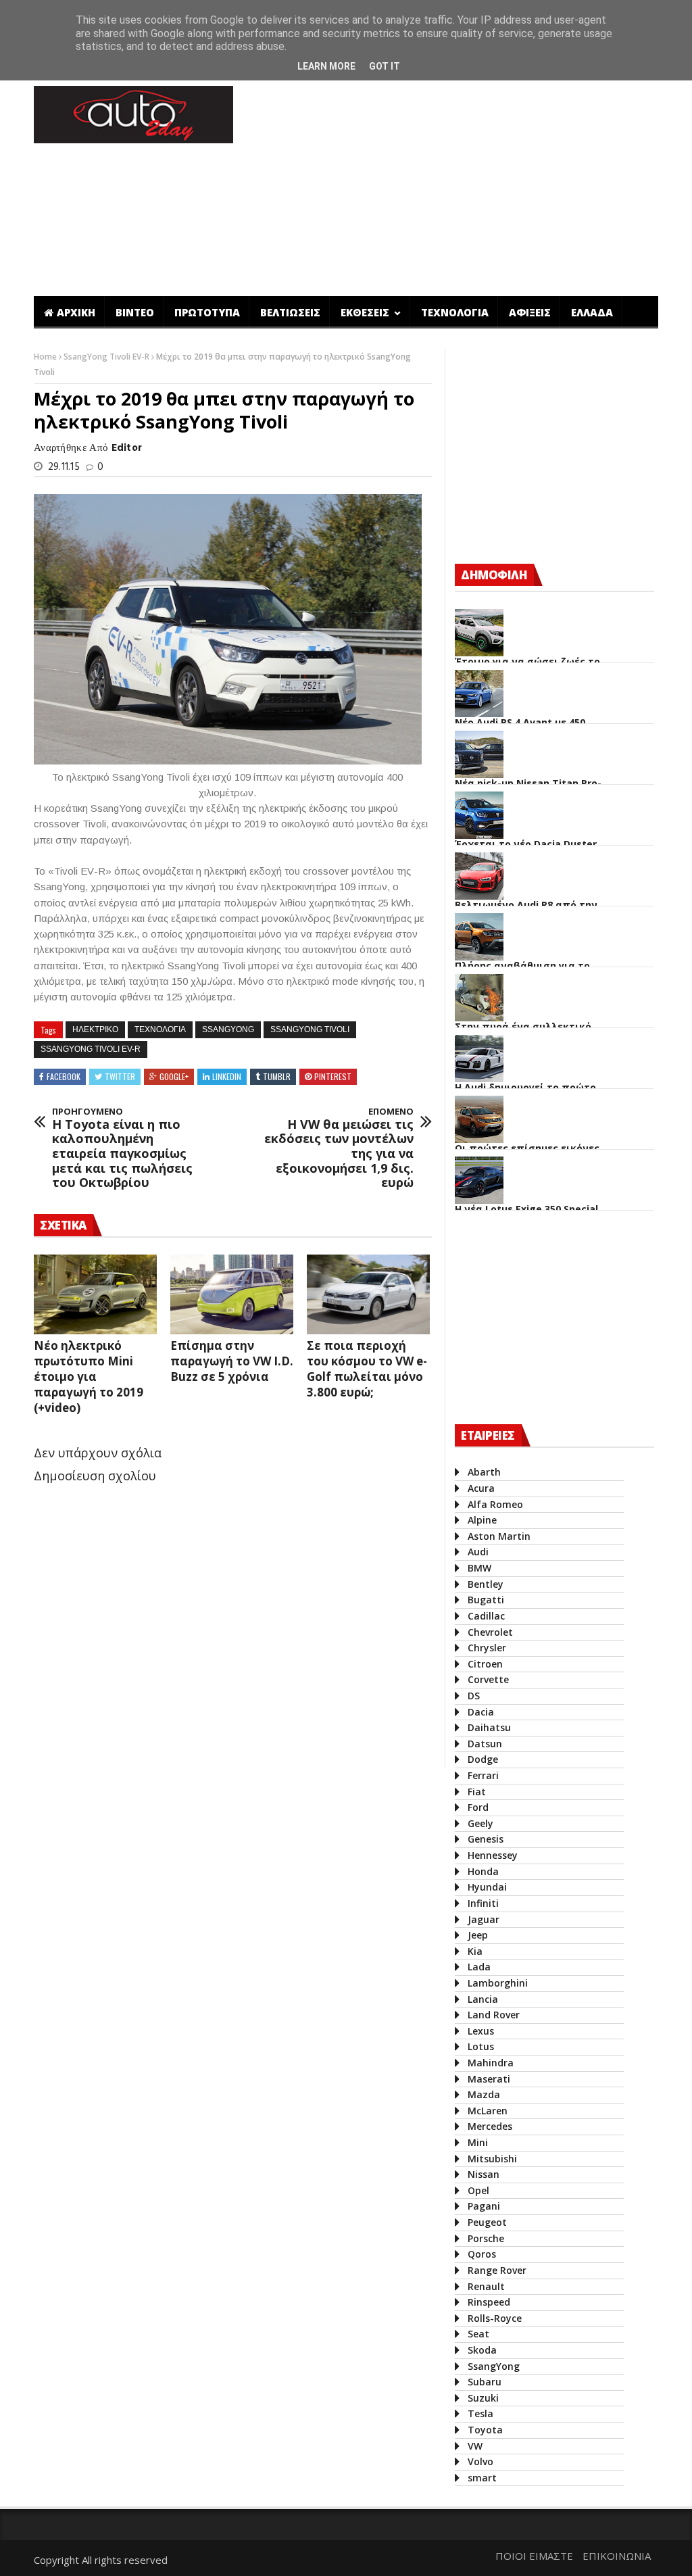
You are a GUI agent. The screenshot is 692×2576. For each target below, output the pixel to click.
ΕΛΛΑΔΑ (592, 312)
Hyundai (487, 1887)
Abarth (484, 1472)
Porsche (486, 2238)
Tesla (480, 2413)
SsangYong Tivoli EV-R (107, 357)
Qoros (482, 2254)
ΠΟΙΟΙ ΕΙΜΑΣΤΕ (534, 2556)
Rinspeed (489, 2302)
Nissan (484, 2174)
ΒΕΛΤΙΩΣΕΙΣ (290, 312)
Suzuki (483, 2398)
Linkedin (227, 1076)
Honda (483, 1871)
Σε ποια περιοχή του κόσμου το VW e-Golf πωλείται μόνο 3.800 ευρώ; (367, 1369)
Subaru (485, 2382)
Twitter (120, 1076)
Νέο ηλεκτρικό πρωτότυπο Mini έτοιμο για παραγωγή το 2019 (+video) (89, 1377)
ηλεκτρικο (95, 1029)
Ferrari (483, 1775)
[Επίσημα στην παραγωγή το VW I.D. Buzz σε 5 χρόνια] (232, 1294)
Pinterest (333, 1076)
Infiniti (483, 1903)
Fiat (477, 1792)
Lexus (481, 2031)
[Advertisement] (280, 1713)
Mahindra (491, 2063)
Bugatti (486, 1600)
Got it (385, 66)
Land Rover (494, 2015)
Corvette (488, 1679)
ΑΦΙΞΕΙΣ (530, 312)
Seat (478, 2334)
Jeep (478, 1935)
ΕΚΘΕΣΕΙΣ (366, 312)
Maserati (489, 2079)
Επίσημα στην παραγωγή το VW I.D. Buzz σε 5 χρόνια (232, 1361)
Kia (475, 1951)
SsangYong (228, 1029)
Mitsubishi (492, 2159)
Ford (478, 1807)
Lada (479, 1967)
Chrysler (487, 1648)
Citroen (485, 1664)
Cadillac (486, 1616)
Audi (478, 1552)
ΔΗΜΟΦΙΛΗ (494, 575)
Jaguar (484, 1919)
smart (482, 2478)
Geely (480, 1823)
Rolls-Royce (495, 2318)
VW (475, 2446)
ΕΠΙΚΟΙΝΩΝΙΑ (617, 2556)
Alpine (482, 1520)
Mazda (484, 2094)
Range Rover (497, 2270)
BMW (479, 1568)
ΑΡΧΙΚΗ (76, 312)
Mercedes (490, 2126)
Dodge (483, 1759)
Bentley (486, 1584)
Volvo (480, 2461)
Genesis (486, 1839)
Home (46, 357)
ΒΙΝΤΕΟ (135, 312)
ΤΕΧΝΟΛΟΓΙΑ (455, 312)
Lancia (483, 1999)
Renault (486, 2286)
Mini (478, 2142)
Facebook (64, 1076)
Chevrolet (490, 1632)
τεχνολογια (160, 1029)
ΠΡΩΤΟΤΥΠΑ (207, 312)
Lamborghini (498, 1983)
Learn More (326, 66)
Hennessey (493, 1855)
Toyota (485, 2430)
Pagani (484, 2206)
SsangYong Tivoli (310, 1029)
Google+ (174, 1076)
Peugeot (487, 2222)
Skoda (482, 2350)
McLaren (488, 2111)
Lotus (481, 2046)
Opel (478, 2190)
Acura (481, 1488)
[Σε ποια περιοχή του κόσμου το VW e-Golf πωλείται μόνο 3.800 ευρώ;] (368, 1294)
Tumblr (277, 1076)
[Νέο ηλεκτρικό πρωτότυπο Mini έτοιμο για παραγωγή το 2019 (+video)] (95, 1294)
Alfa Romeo (495, 1504)
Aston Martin (499, 1536)
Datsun (485, 1744)
